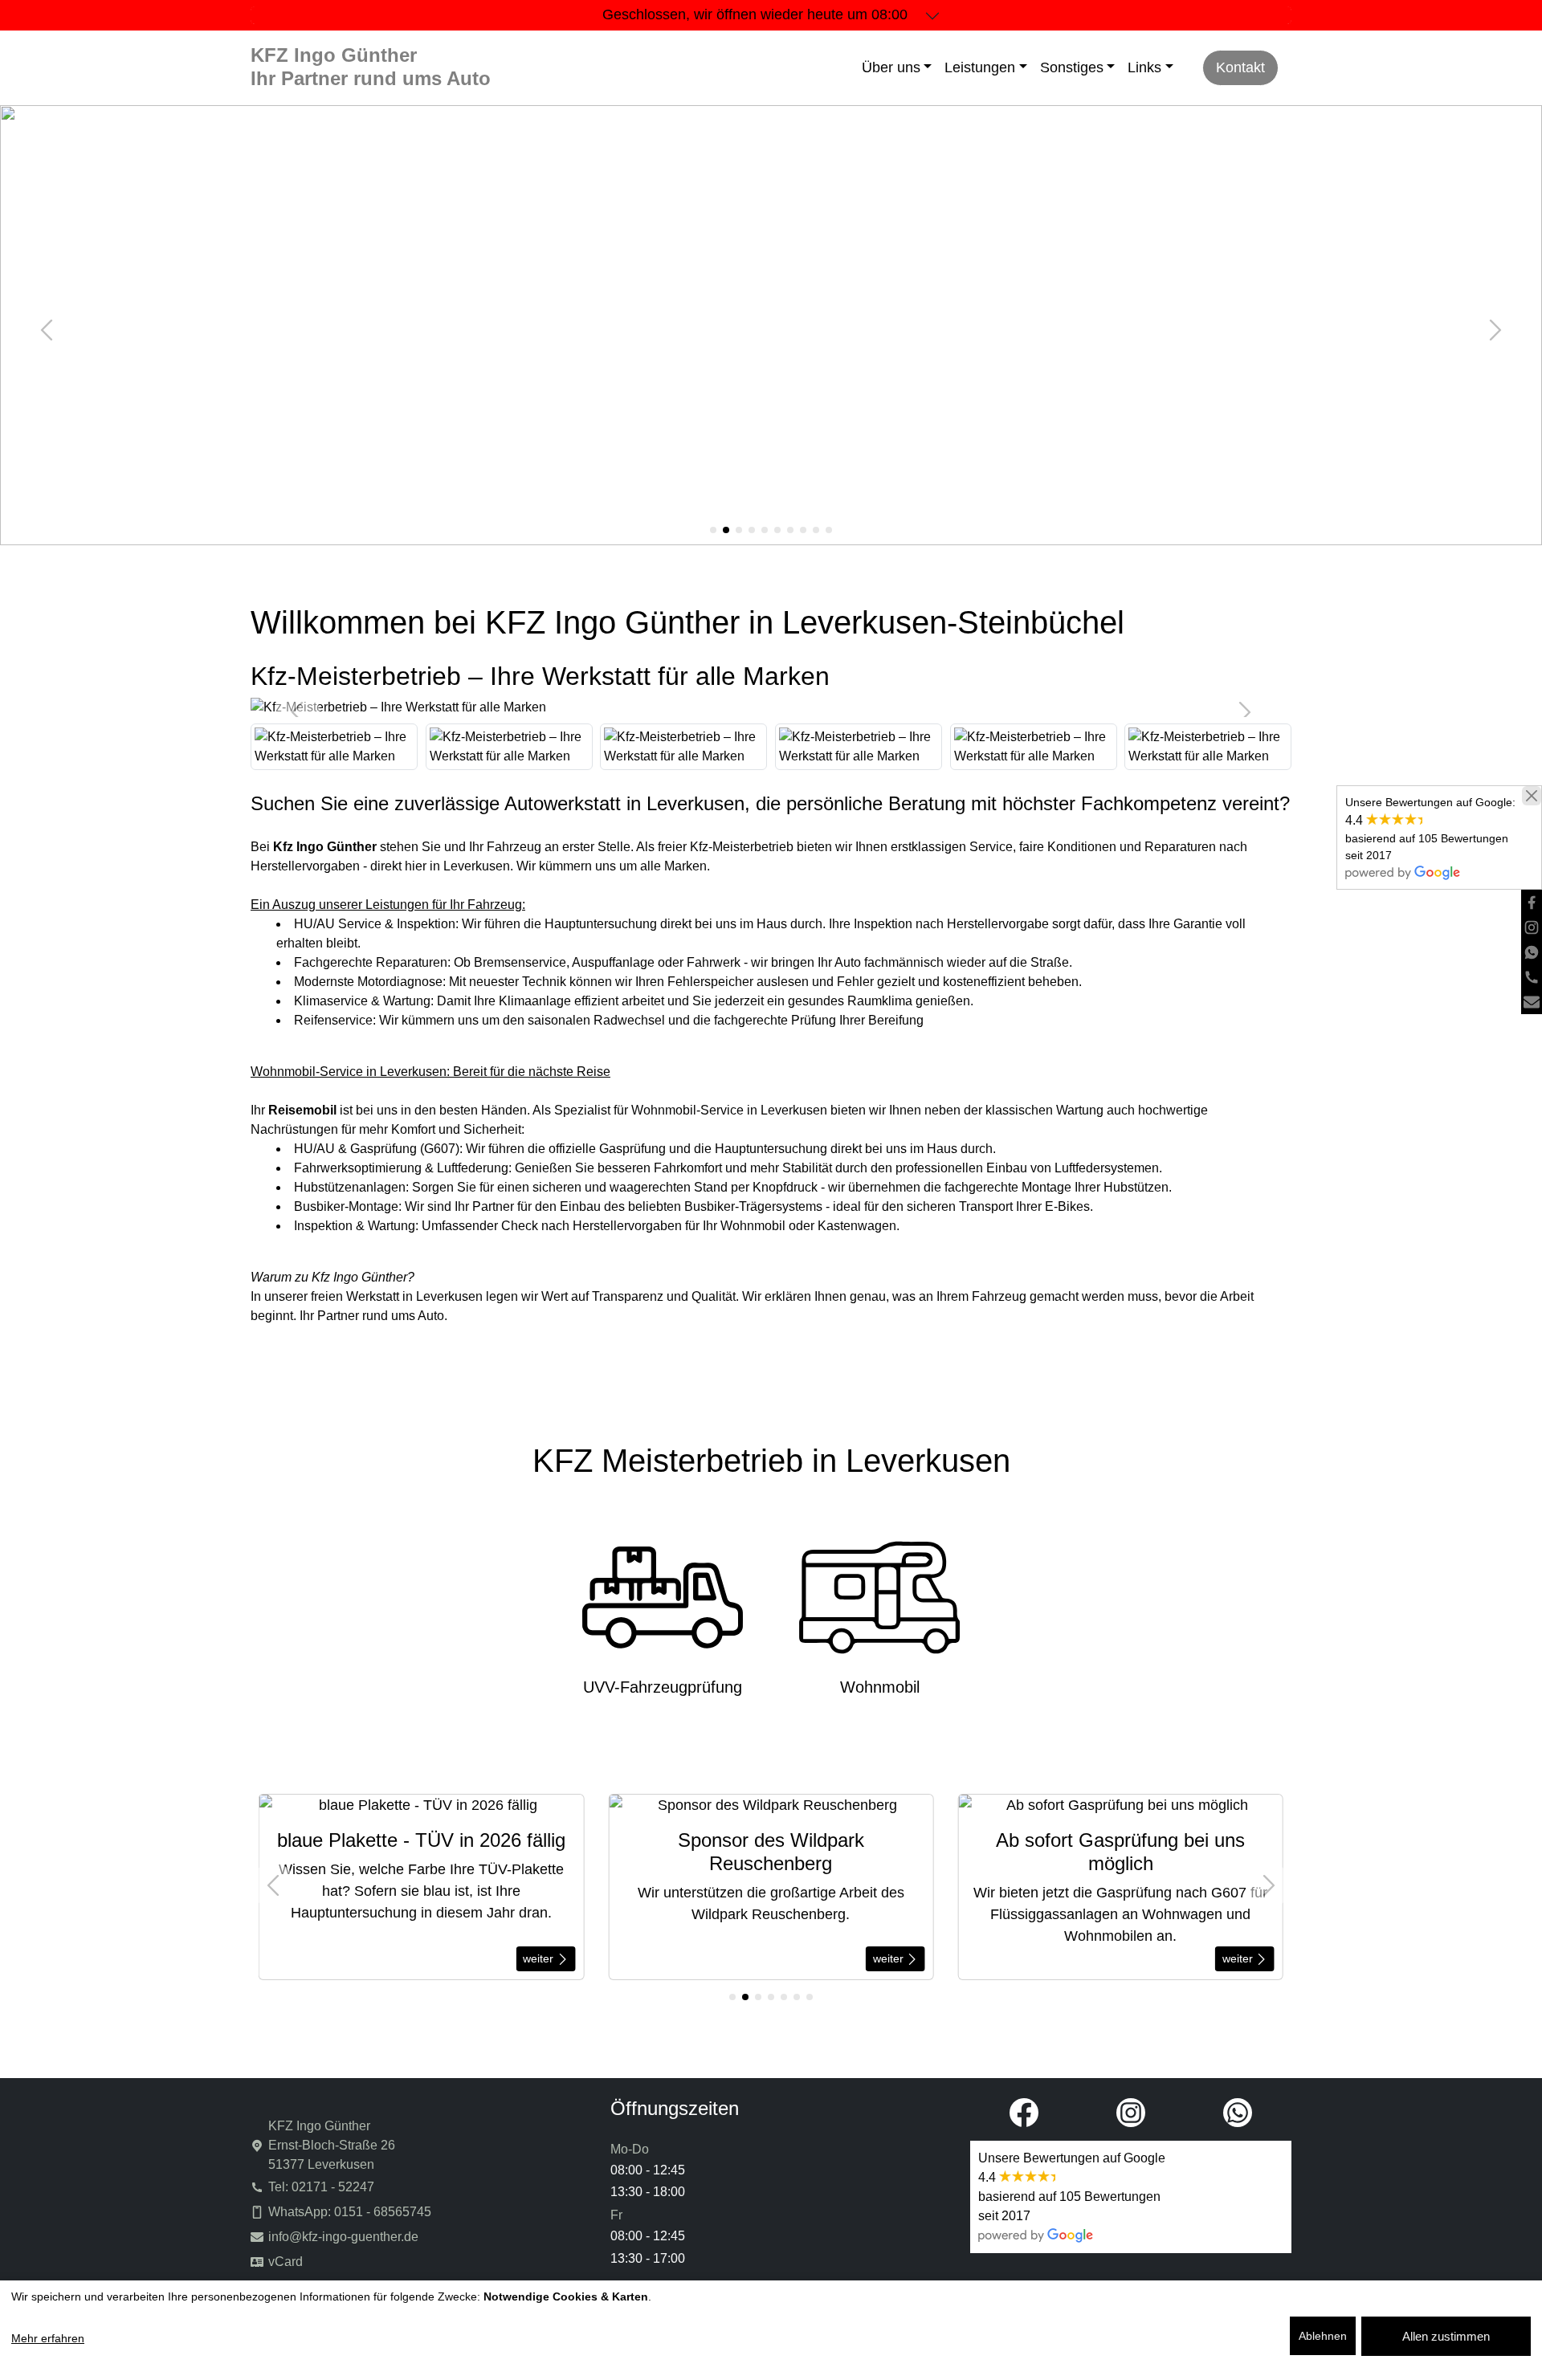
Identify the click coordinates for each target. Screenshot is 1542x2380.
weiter (540, 1958)
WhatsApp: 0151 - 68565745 (350, 2212)
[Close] (1532, 796)
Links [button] (1144, 67)
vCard (286, 2262)
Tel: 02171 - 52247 (321, 2187)
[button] (713, 530)
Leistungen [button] (980, 67)
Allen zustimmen (1446, 2336)
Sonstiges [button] (1072, 67)
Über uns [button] (891, 67)
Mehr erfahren (48, 2338)
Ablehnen (1323, 2336)
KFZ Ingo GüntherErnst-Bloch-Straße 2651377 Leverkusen (332, 2145)
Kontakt (1240, 67)
